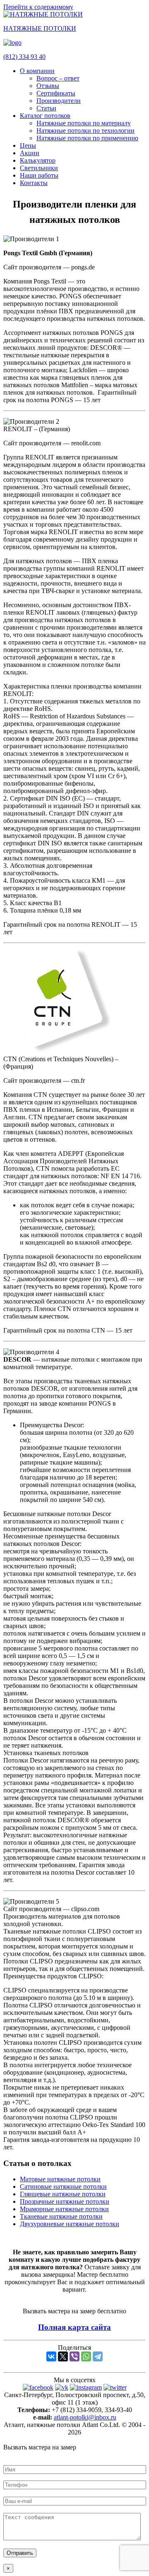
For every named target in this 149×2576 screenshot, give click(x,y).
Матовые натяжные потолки (60, 2179)
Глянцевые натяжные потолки (63, 2194)
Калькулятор (38, 160)
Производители (59, 101)
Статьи (46, 108)
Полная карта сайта (74, 2327)
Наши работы (39, 175)
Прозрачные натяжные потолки (65, 2201)
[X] (63, 2356)
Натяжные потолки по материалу (84, 123)
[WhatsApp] (86, 2356)
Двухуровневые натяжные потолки (70, 2224)
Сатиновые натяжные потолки (63, 2187)
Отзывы (48, 86)
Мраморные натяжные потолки (64, 2209)
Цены (28, 145)
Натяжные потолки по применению (87, 138)
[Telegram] (98, 2356)
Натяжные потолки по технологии (85, 131)
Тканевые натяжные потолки (61, 2216)
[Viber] (74, 2356)
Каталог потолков (45, 116)
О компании (37, 71)
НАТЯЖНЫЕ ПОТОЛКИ (40, 28)
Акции (30, 153)
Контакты (34, 183)
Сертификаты (56, 93)
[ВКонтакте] (51, 2356)
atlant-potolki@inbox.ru (85, 2417)
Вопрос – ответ (58, 78)
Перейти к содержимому (38, 7)
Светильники (39, 168)
